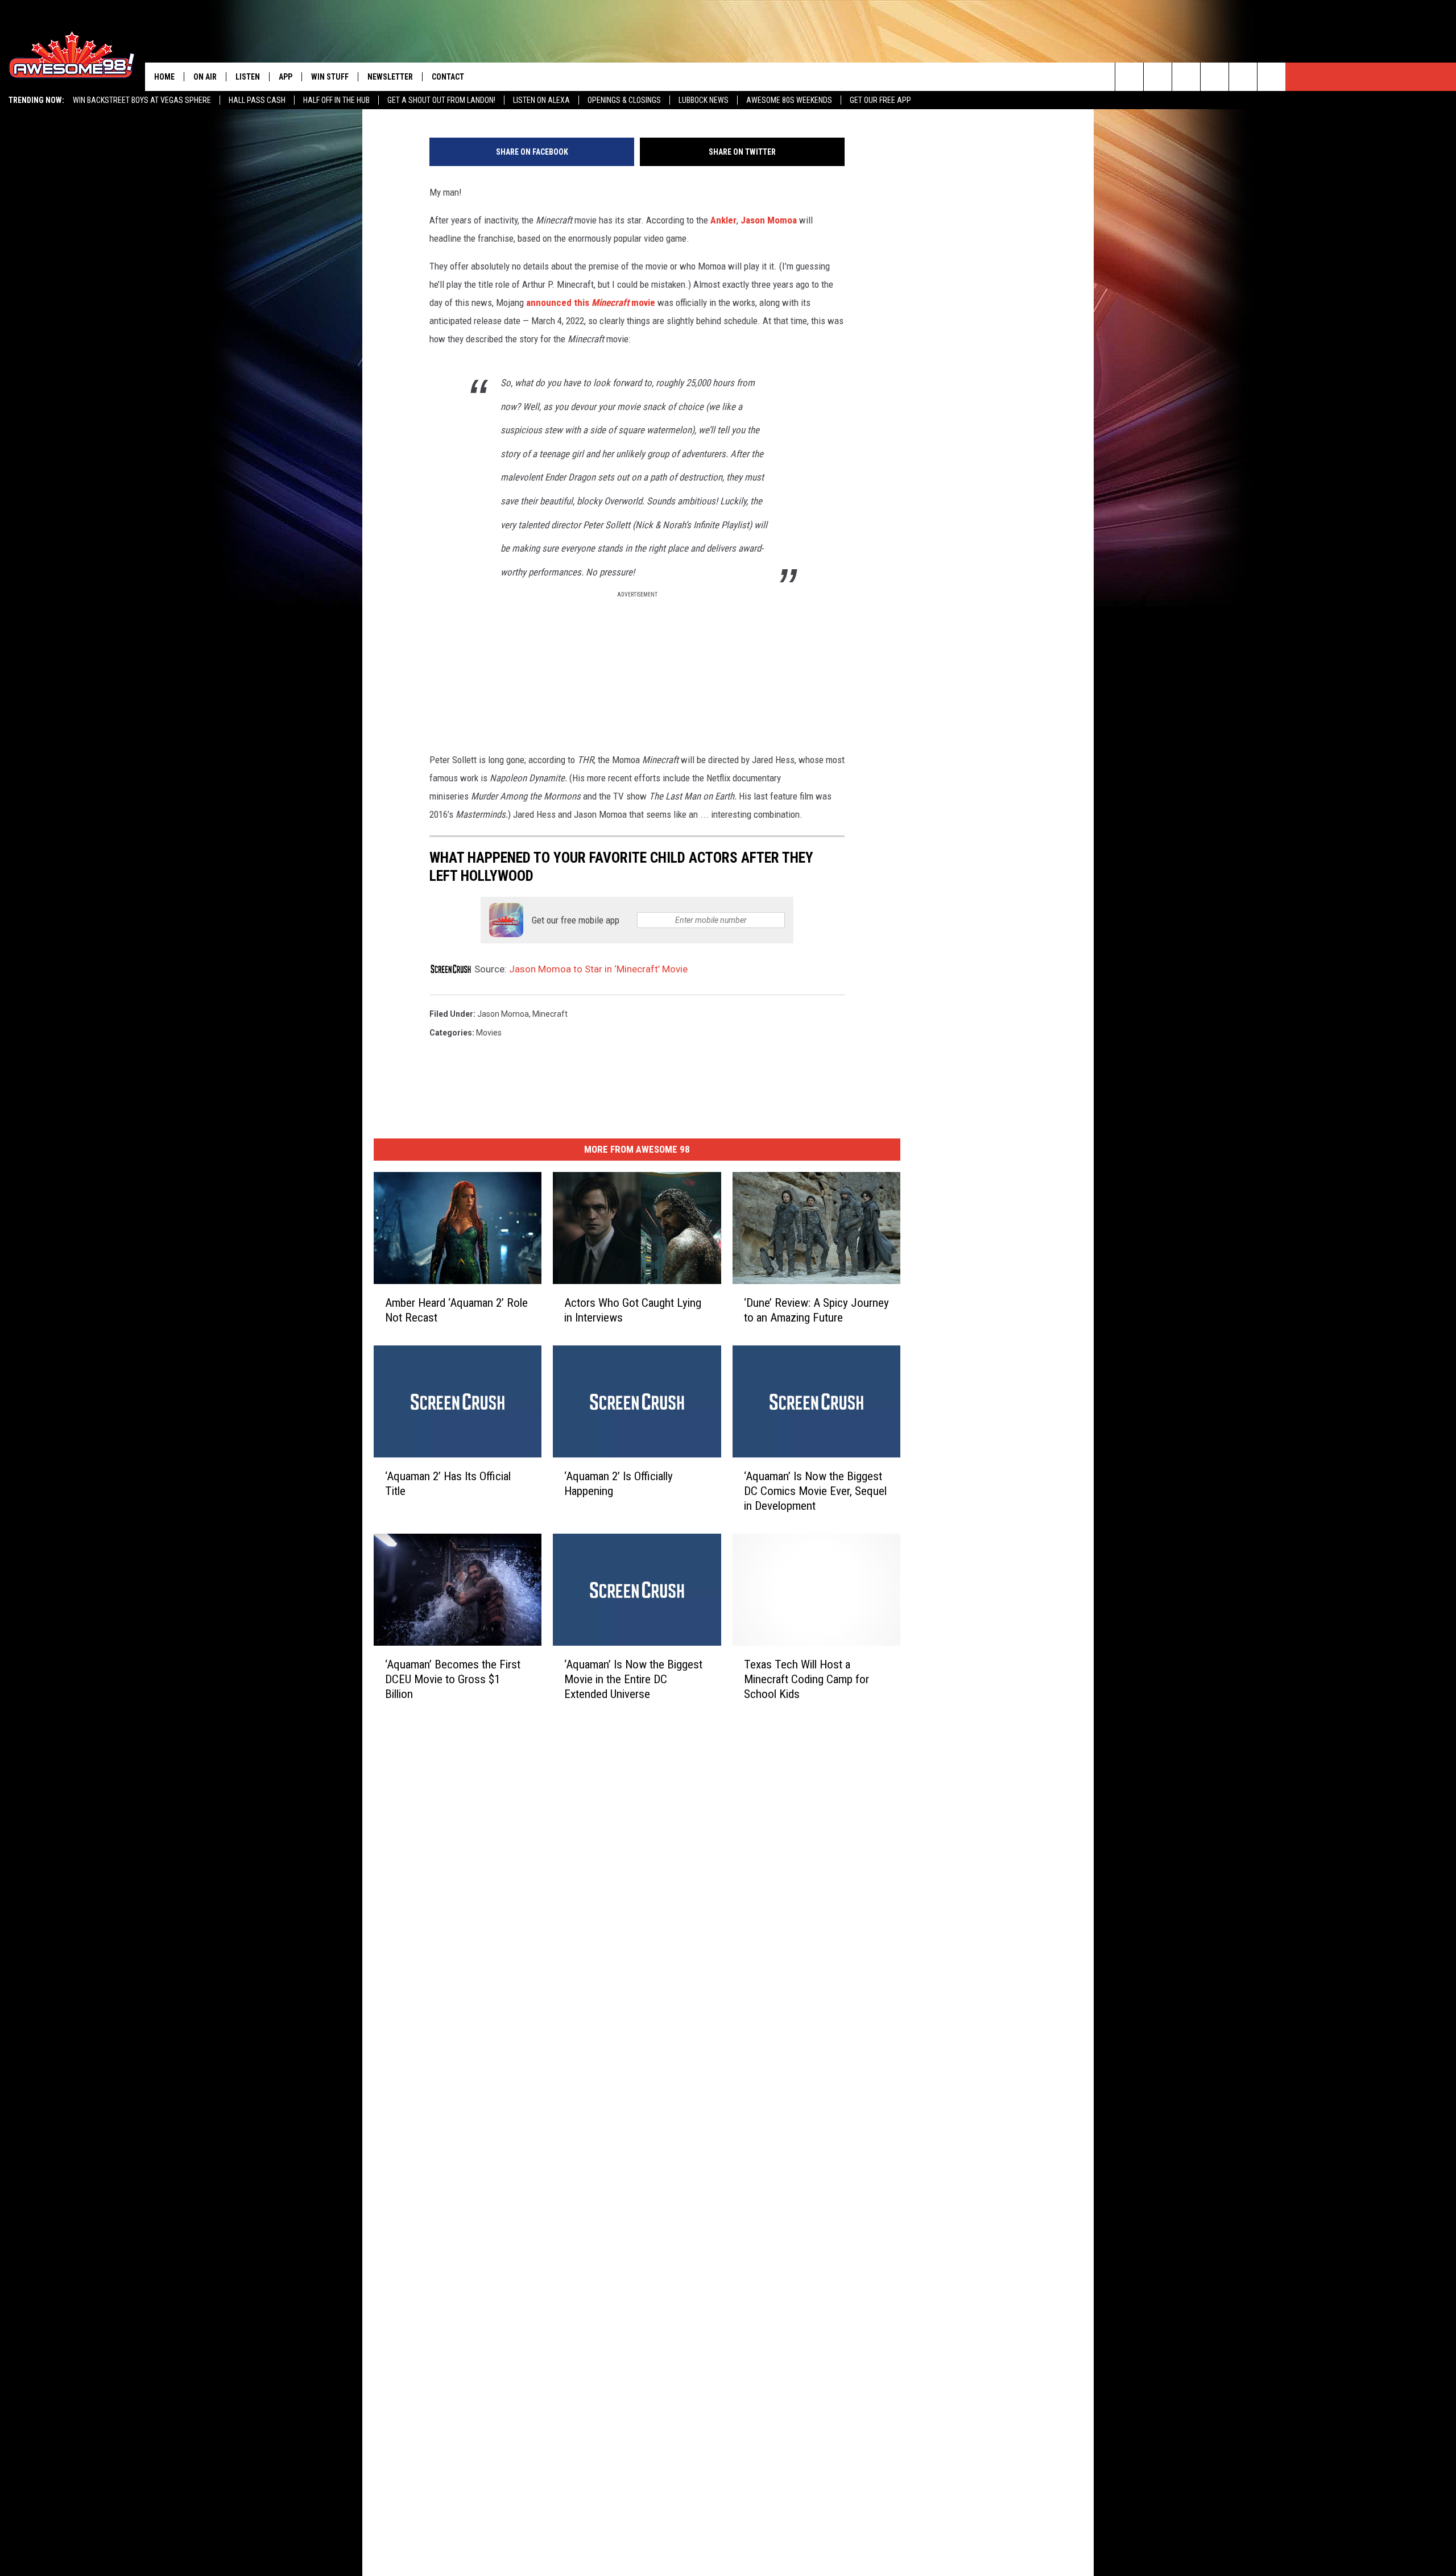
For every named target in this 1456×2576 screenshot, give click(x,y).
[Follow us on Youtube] (1243, 77)
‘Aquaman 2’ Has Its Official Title (448, 1484)
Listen (248, 77)
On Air (205, 77)
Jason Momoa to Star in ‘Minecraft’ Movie (598, 969)
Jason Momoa (769, 220)
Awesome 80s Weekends (789, 100)
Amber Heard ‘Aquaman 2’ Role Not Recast (456, 1310)
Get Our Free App (880, 100)
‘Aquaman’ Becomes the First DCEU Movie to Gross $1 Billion (453, 1679)
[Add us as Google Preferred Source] (1158, 77)
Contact (448, 77)
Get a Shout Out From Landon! (441, 100)
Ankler (723, 220)
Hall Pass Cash (257, 100)
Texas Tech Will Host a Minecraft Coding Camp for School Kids (806, 1679)
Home (164, 77)
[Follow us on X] (1271, 77)
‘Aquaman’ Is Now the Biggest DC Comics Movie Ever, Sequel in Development (815, 1491)
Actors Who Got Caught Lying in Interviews (633, 1310)
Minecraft (550, 1014)
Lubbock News (704, 100)
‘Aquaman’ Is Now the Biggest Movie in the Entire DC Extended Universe (633, 1679)
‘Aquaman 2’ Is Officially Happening (619, 1484)
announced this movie (591, 303)
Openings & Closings (624, 100)
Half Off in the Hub (336, 100)
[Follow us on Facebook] (1186, 77)
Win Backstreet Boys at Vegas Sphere (142, 100)
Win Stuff (330, 77)
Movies (489, 1033)
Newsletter (390, 77)
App (286, 77)
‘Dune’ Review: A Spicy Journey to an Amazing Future (816, 1310)
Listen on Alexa (541, 100)
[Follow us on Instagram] (1215, 77)
